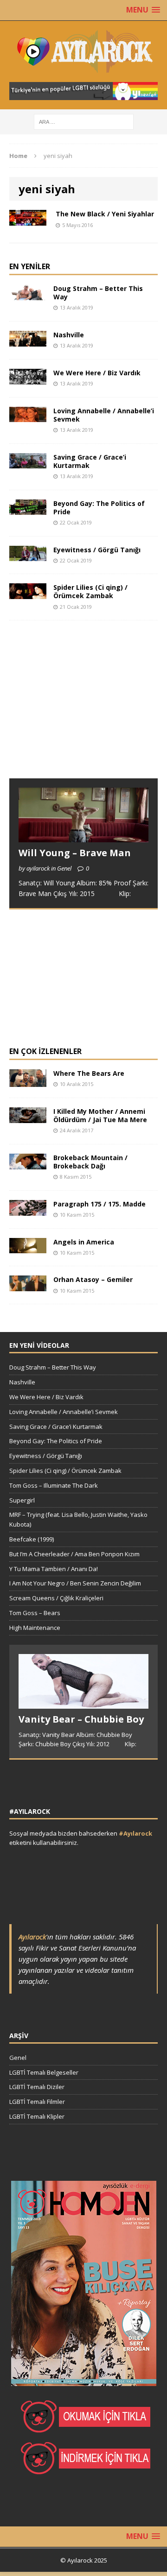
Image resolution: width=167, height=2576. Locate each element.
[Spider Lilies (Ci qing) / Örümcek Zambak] (28, 594)
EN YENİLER (30, 266)
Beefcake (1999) (32, 1539)
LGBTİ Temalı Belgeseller (44, 2072)
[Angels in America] (28, 1248)
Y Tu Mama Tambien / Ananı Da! (54, 1569)
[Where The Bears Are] (28, 1082)
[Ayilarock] (83, 51)
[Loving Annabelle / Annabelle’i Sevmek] (28, 417)
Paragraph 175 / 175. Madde (100, 1204)
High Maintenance (35, 1628)
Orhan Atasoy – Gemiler (93, 1279)
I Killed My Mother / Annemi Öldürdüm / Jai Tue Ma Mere (100, 1115)
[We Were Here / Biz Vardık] (28, 379)
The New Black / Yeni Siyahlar (105, 214)
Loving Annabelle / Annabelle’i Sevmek (104, 415)
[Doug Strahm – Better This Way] (28, 294)
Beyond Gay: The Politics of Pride (99, 508)
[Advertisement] (79, 708)
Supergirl (22, 1500)
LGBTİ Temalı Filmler (37, 2102)
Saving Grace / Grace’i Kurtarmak (90, 461)
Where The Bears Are (89, 1073)
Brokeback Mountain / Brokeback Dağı (90, 1162)
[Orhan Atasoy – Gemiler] (28, 1286)
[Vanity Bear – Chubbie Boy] (83, 1704)
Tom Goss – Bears (35, 1613)
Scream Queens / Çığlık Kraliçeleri (56, 1598)
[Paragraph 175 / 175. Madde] (28, 1210)
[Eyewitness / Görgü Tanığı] (28, 556)
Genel (18, 2058)
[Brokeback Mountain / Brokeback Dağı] (28, 1164)
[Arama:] (84, 121)
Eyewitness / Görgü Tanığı (97, 550)
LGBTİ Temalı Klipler (37, 2116)
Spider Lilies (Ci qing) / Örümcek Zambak (90, 591)
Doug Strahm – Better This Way (98, 293)
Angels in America (84, 1242)
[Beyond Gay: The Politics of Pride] (28, 509)
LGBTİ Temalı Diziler (37, 2087)
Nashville (69, 335)
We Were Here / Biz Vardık (97, 373)
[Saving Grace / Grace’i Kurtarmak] (28, 463)
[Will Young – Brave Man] (83, 837)
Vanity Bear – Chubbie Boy (81, 1719)
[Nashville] (28, 341)
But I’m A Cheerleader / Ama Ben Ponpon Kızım (74, 1554)
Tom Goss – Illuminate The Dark (54, 1485)
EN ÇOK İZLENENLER (45, 1051)
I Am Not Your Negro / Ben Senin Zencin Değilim (75, 1583)
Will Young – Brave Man (75, 853)
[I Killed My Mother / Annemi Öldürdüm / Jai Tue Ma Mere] (28, 1117)
